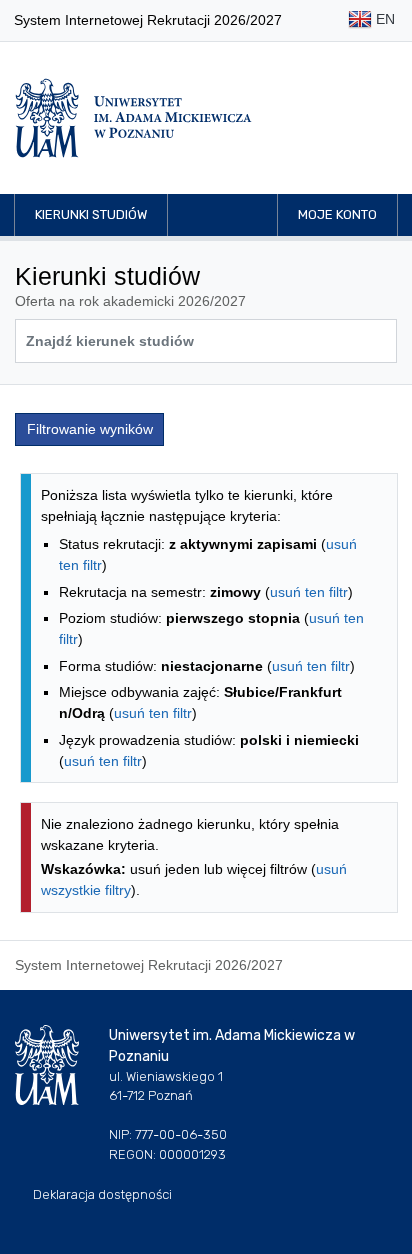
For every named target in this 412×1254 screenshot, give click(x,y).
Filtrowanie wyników (90, 429)
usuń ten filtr (309, 592)
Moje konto (337, 214)
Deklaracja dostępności (102, 1194)
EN (383, 19)
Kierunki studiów (91, 214)
